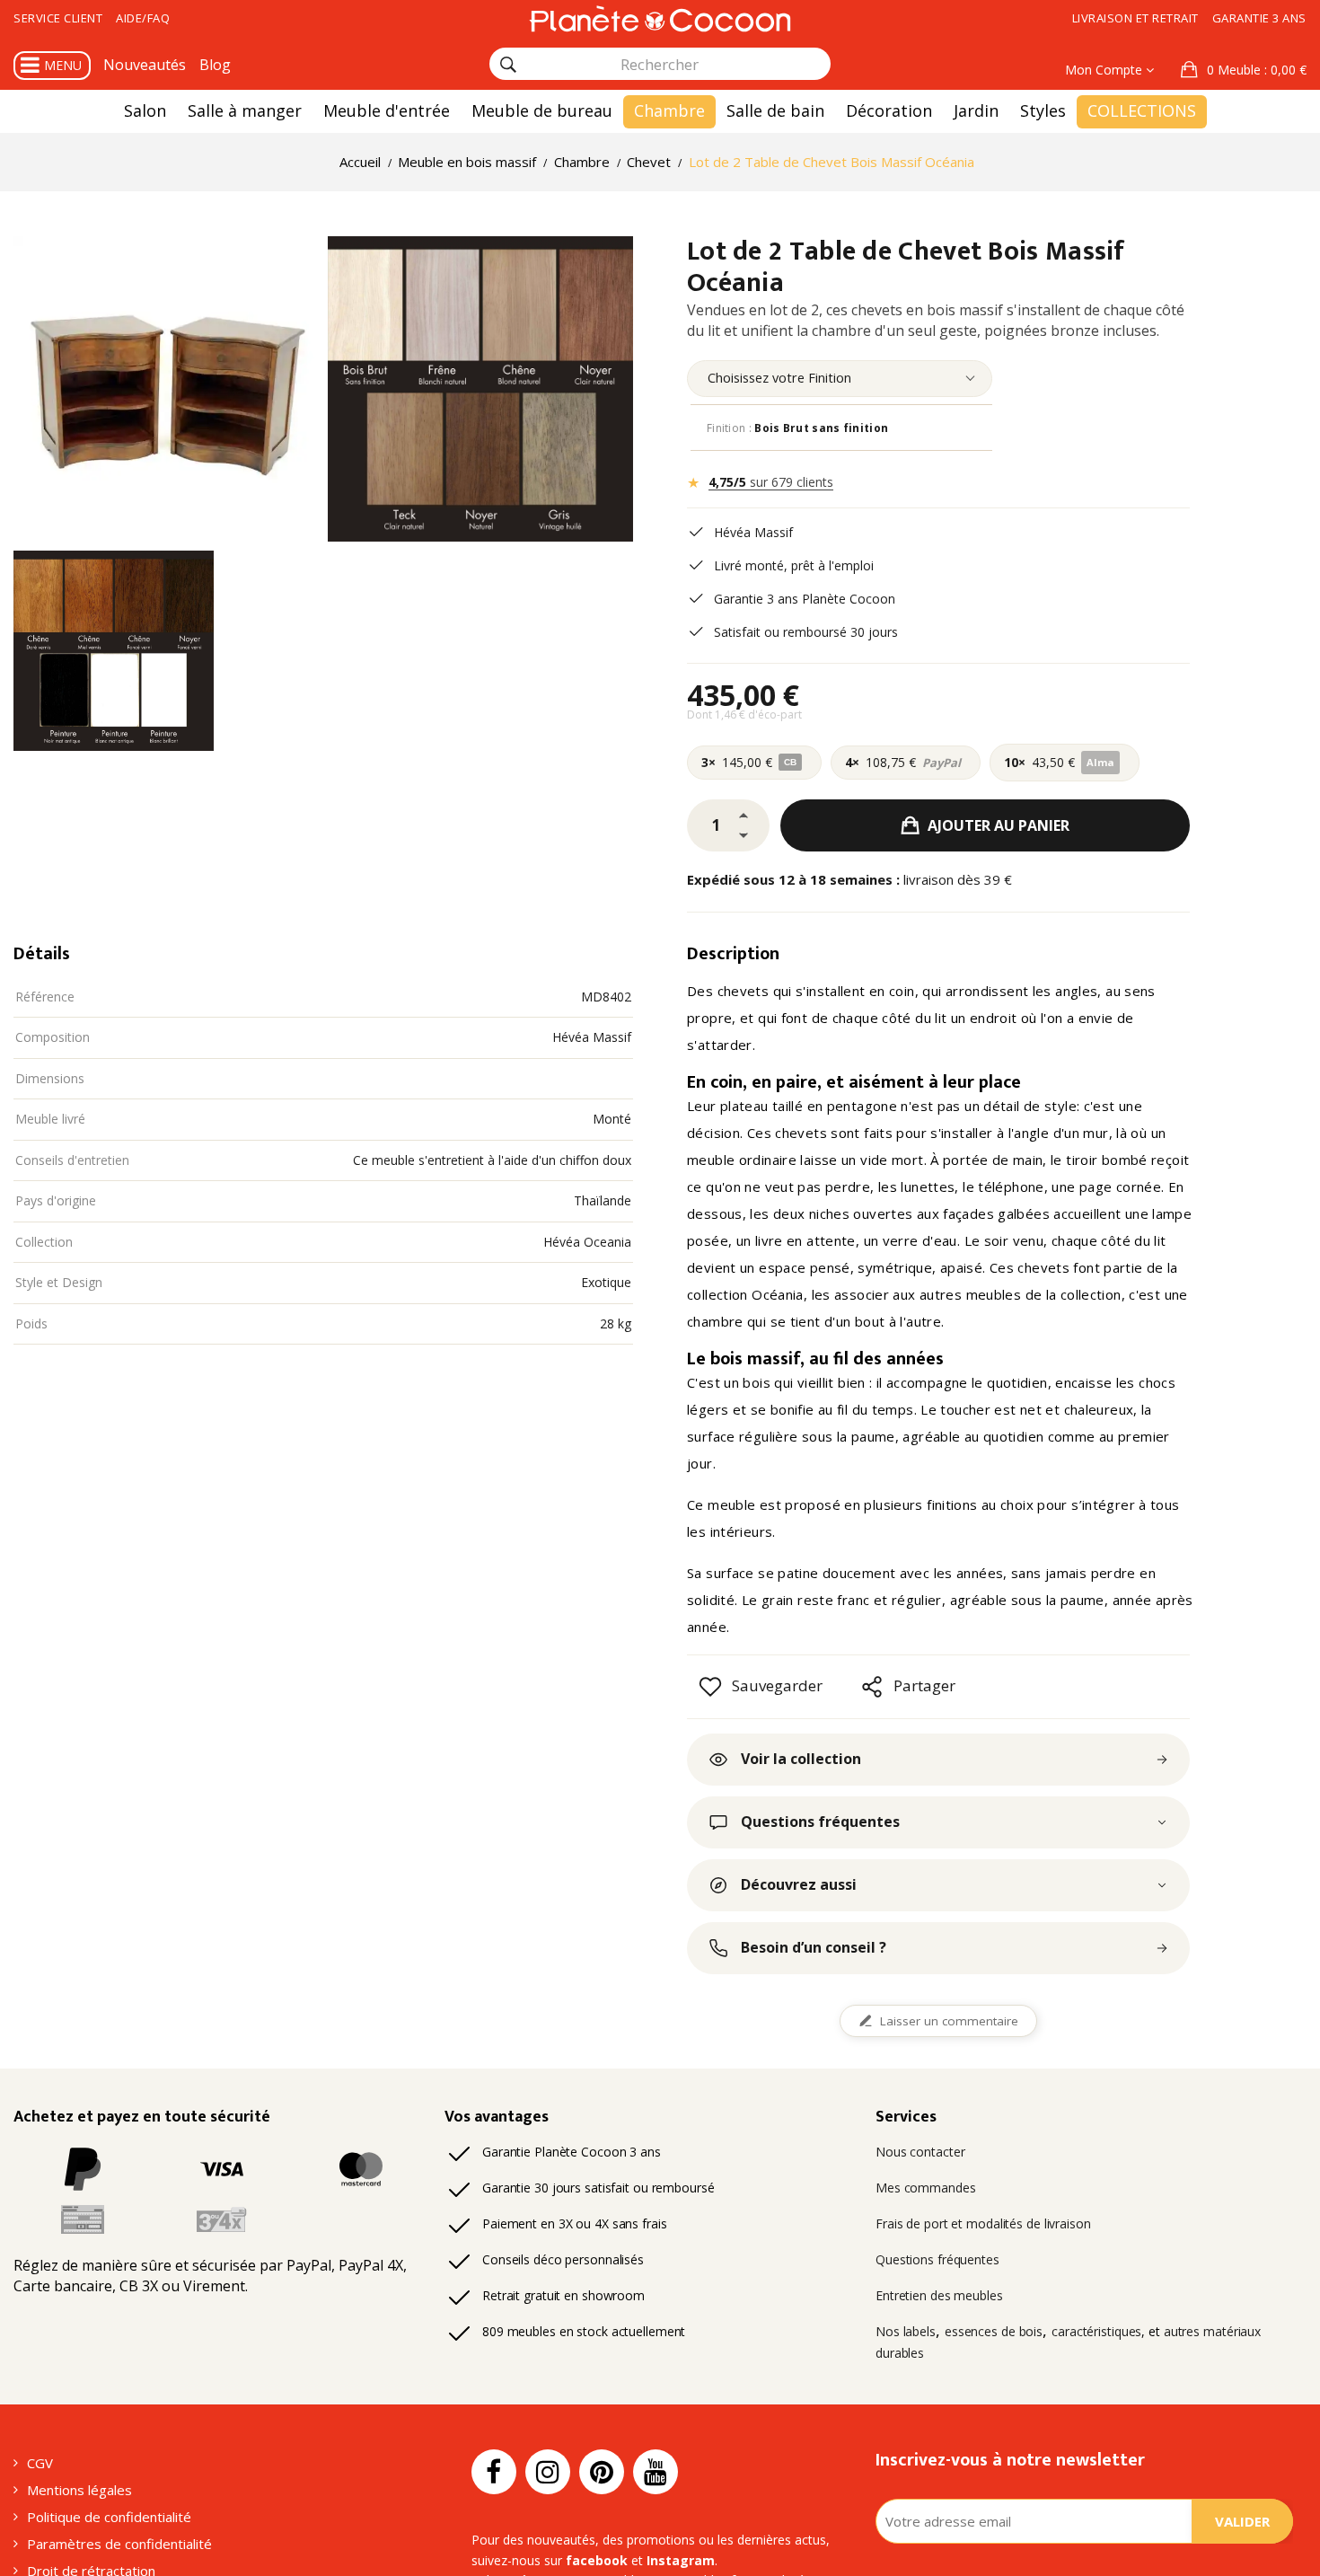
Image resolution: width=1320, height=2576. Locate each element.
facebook (597, 2560)
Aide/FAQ (143, 18)
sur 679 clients (771, 482)
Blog (215, 65)
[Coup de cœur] (710, 1687)
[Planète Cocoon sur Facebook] (494, 2472)
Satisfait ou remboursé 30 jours (806, 632)
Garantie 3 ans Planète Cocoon (805, 599)
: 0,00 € (1257, 70)
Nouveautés (145, 65)
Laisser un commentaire (949, 2021)
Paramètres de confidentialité (119, 2544)
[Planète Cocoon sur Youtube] (656, 2472)
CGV (40, 2463)
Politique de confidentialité (109, 2517)
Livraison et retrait (1135, 18)
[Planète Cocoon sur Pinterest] (602, 2472)
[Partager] (872, 1687)
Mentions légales (79, 2490)
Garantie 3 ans (1259, 18)
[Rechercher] (508, 65)
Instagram (681, 2560)
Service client (58, 18)
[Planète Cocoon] (660, 18)
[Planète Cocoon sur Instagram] (548, 2472)
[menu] (840, 379)
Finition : (797, 428)
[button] (1244, 70)
